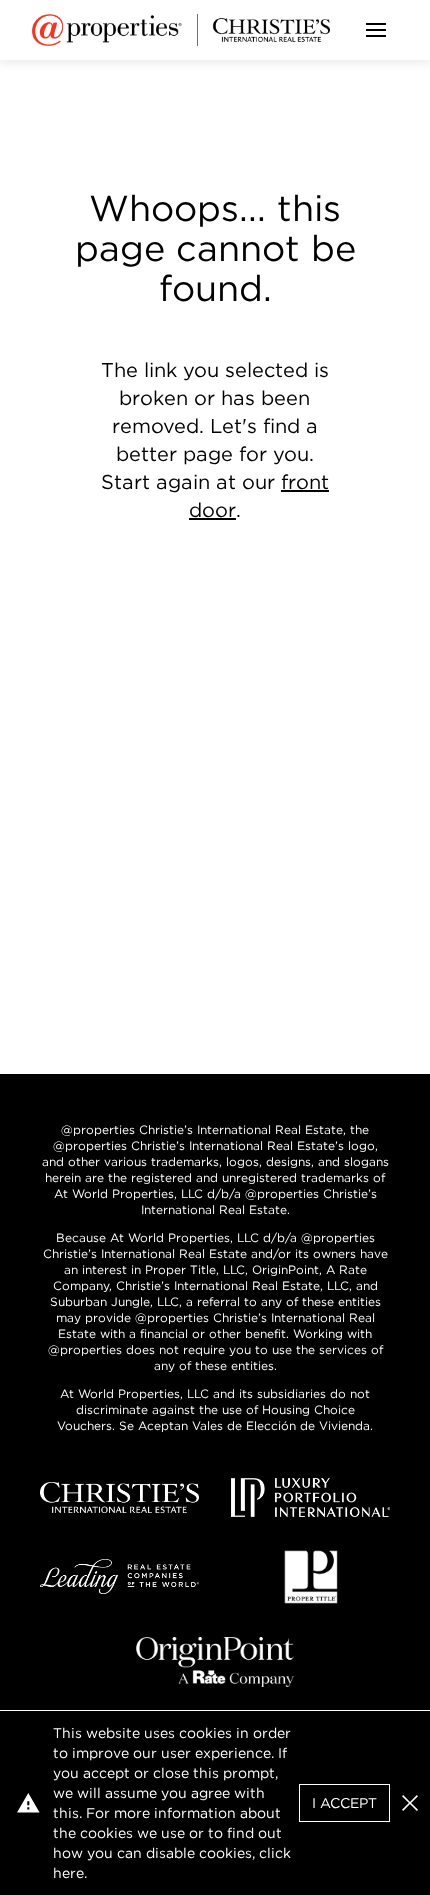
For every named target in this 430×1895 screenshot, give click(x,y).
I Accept (344, 1803)
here (68, 1873)
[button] (410, 1803)
